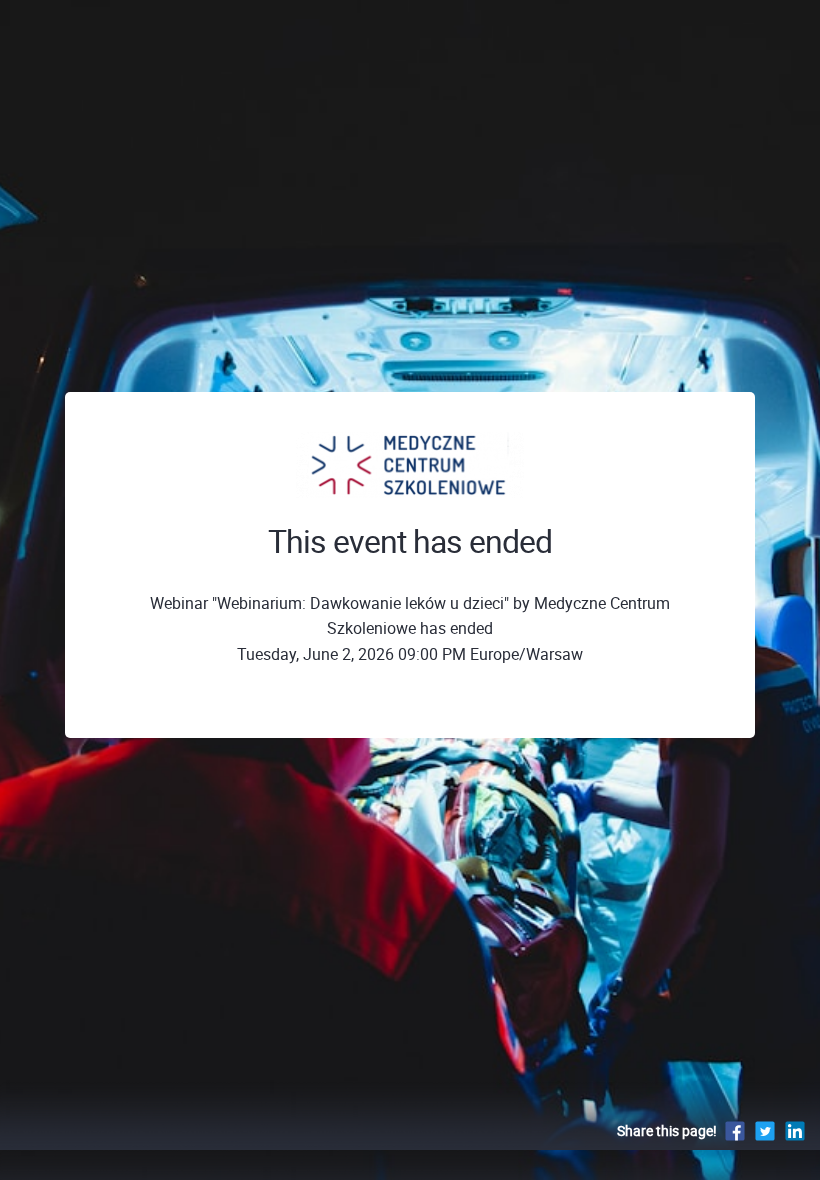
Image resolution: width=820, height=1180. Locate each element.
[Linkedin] (795, 1130)
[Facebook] (735, 1130)
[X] (765, 1130)
